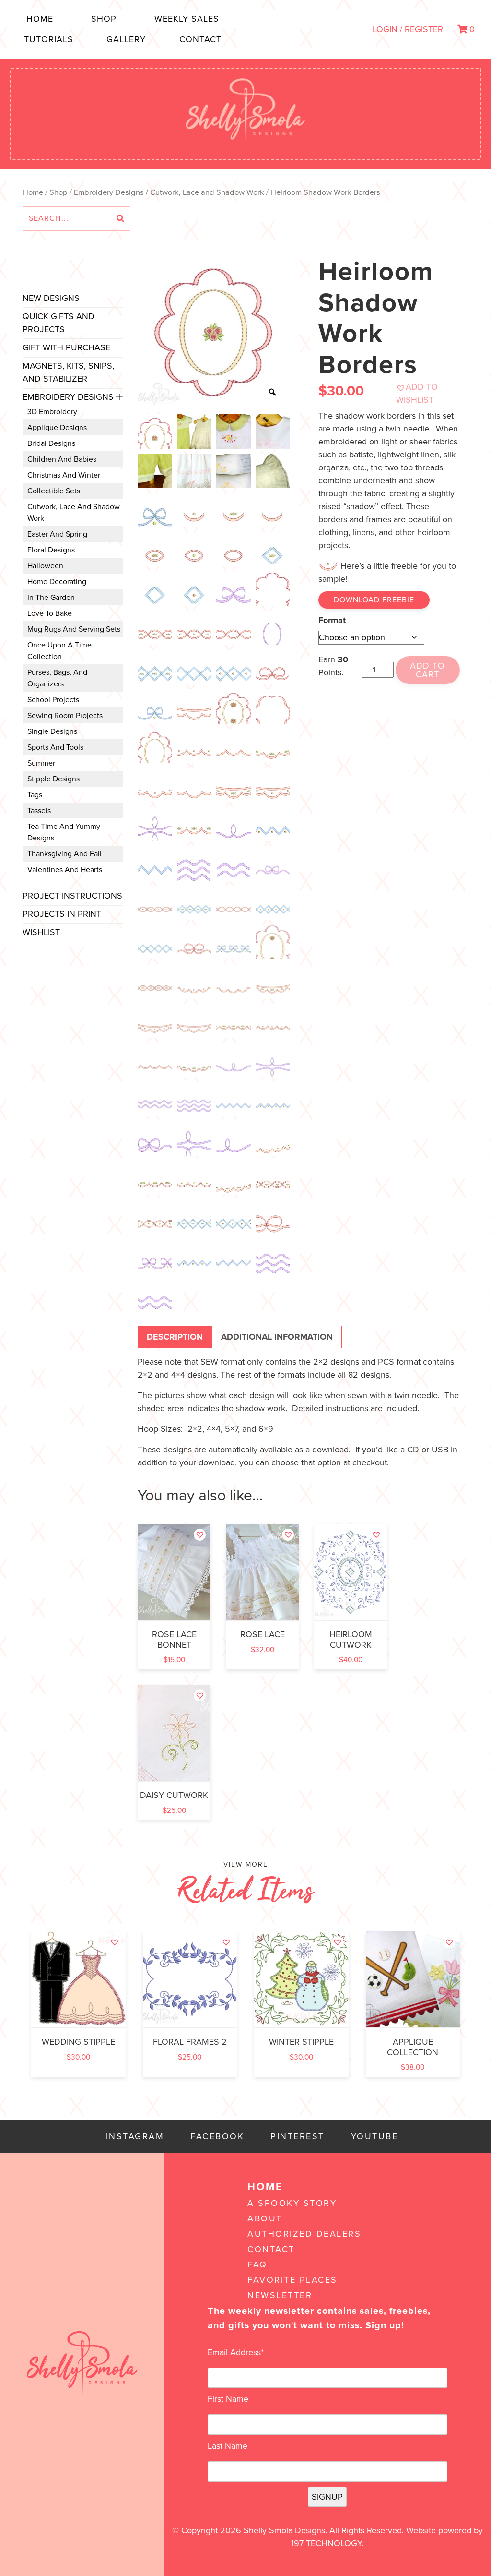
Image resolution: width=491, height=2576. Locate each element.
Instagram (135, 2137)
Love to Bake (50, 613)
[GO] (120, 219)
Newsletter (280, 2295)
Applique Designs (57, 428)
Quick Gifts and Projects (58, 323)
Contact (200, 39)
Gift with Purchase (66, 347)
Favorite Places (292, 2280)
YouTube (375, 2137)
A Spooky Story (292, 2203)
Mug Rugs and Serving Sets (74, 629)
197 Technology (326, 2543)
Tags (35, 795)
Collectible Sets (54, 491)
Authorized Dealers (304, 2234)
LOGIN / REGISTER (408, 29)
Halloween (45, 566)
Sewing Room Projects (65, 716)
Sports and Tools (55, 747)
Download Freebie (374, 600)
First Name (228, 2399)
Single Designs (52, 731)
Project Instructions (72, 896)
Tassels (39, 811)
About (265, 2218)
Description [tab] (175, 1337)
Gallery (126, 39)
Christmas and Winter (64, 475)
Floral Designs (51, 550)
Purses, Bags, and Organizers (57, 678)
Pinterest (298, 2137)
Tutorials (49, 39)
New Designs (51, 298)
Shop (104, 19)
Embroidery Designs (109, 192)
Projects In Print (62, 914)
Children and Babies (62, 459)
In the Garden (51, 598)
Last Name (228, 2446)
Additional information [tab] (277, 1337)
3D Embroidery (52, 412)
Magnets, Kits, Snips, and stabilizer (68, 372)
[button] (428, 394)
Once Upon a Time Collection (59, 651)
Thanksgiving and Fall (64, 854)
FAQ (257, 2264)
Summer (41, 763)
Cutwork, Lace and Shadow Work (207, 192)
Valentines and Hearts (65, 870)
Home (40, 19)
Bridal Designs (51, 443)
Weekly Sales (187, 19)
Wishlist (41, 932)
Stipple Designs (53, 779)
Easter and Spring (57, 534)
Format (332, 620)
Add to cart (427, 670)
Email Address (236, 2352)
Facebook (217, 2137)
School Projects (53, 700)
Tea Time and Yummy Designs (64, 832)
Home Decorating (57, 582)
